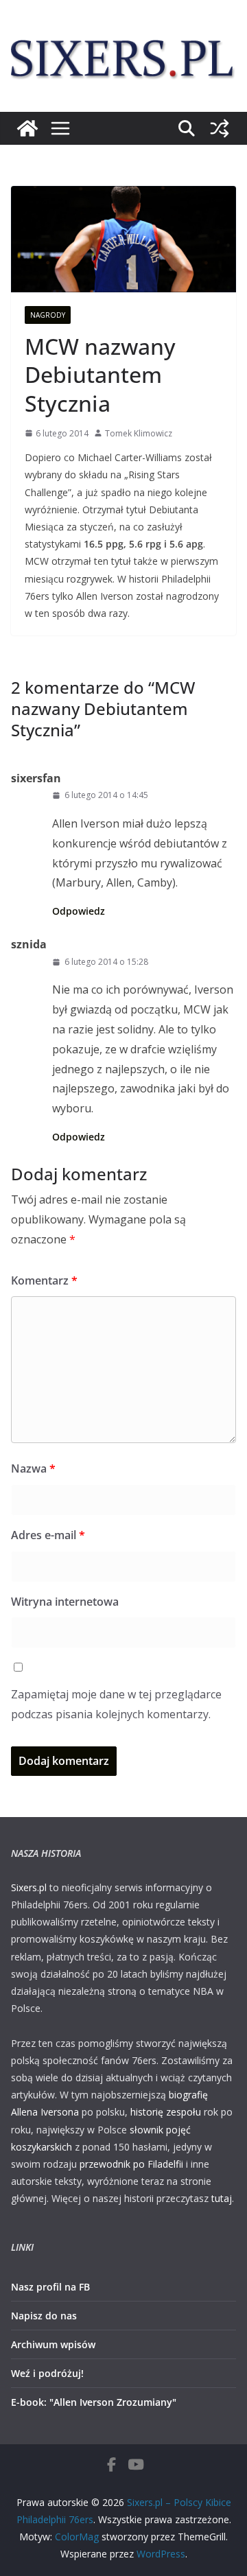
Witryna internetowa (65, 1602)
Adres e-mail (48, 1535)
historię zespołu (166, 2112)
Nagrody (48, 315)
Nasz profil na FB (50, 2287)
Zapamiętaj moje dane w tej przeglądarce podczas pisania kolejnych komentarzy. (116, 1704)
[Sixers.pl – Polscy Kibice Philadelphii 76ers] (27, 128)
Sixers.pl (29, 1887)
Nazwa (33, 1468)
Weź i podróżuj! (47, 2373)
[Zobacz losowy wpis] (220, 128)
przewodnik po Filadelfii (131, 2164)
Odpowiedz (79, 911)
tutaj (222, 2198)
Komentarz (44, 1280)
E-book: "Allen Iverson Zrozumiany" (94, 2402)
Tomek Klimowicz (139, 433)
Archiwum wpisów (53, 2344)
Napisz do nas (44, 2316)
